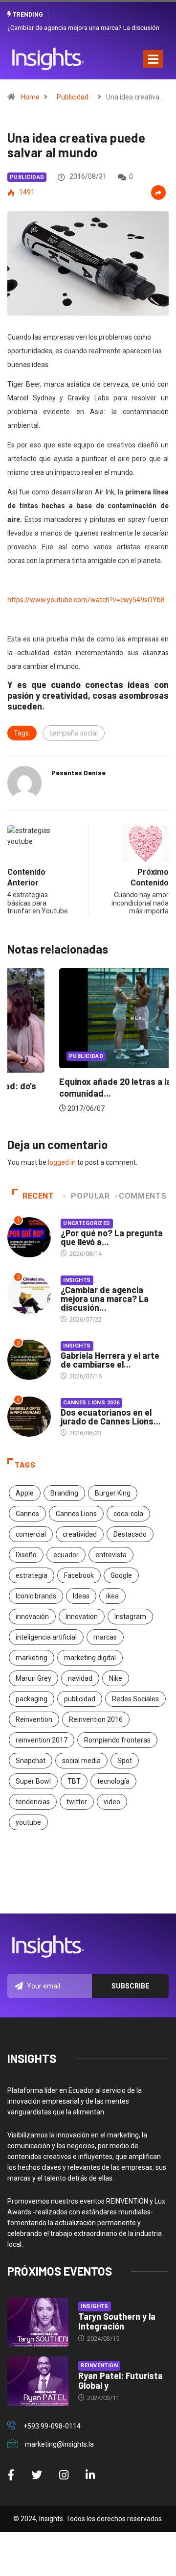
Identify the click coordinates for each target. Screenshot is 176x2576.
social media (81, 1761)
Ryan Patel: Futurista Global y (121, 2380)
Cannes (27, 1514)
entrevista (111, 1555)
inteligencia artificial (46, 1637)
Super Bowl (33, 1781)
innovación (32, 1617)
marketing (32, 1658)
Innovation (82, 1617)
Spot (125, 1761)
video (112, 1802)
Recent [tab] (38, 1196)
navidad (80, 1678)
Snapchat (31, 1761)
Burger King (113, 1493)
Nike (116, 1678)
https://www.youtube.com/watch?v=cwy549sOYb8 (86, 600)
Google (121, 1575)
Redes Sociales (135, 1699)
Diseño (26, 1555)
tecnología (113, 1781)
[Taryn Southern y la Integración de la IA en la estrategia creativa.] (38, 2322)
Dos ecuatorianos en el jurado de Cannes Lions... (111, 1417)
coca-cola (128, 1514)
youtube (28, 1822)
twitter (77, 1802)
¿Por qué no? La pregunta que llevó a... (112, 1237)
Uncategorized (87, 1223)
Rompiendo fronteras (117, 1740)
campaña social (74, 733)
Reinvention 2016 (96, 1719)
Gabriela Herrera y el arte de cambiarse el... (110, 1360)
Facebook (79, 1575)
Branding (64, 1493)
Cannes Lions (76, 1514)
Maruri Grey (33, 1678)
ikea (112, 1596)
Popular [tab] (90, 1196)
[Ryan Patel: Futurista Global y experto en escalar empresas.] (38, 2381)
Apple (25, 1493)
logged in (62, 1162)
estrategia (32, 1575)
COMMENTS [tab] (143, 1196)
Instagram (130, 1617)
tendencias (33, 1802)
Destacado (130, 1534)
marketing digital (90, 1658)
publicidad (80, 1699)
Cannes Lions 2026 (91, 1403)
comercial (31, 1534)
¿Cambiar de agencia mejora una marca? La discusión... (105, 1299)
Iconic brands (36, 1596)
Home (30, 97)
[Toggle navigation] (153, 59)
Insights (77, 1280)
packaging (32, 1699)
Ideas (81, 1596)
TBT (74, 1781)
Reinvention (34, 1719)
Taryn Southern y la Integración (117, 2321)
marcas (105, 1637)
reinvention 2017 (42, 1740)
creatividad (80, 1534)
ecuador (66, 1555)
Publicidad (73, 97)
